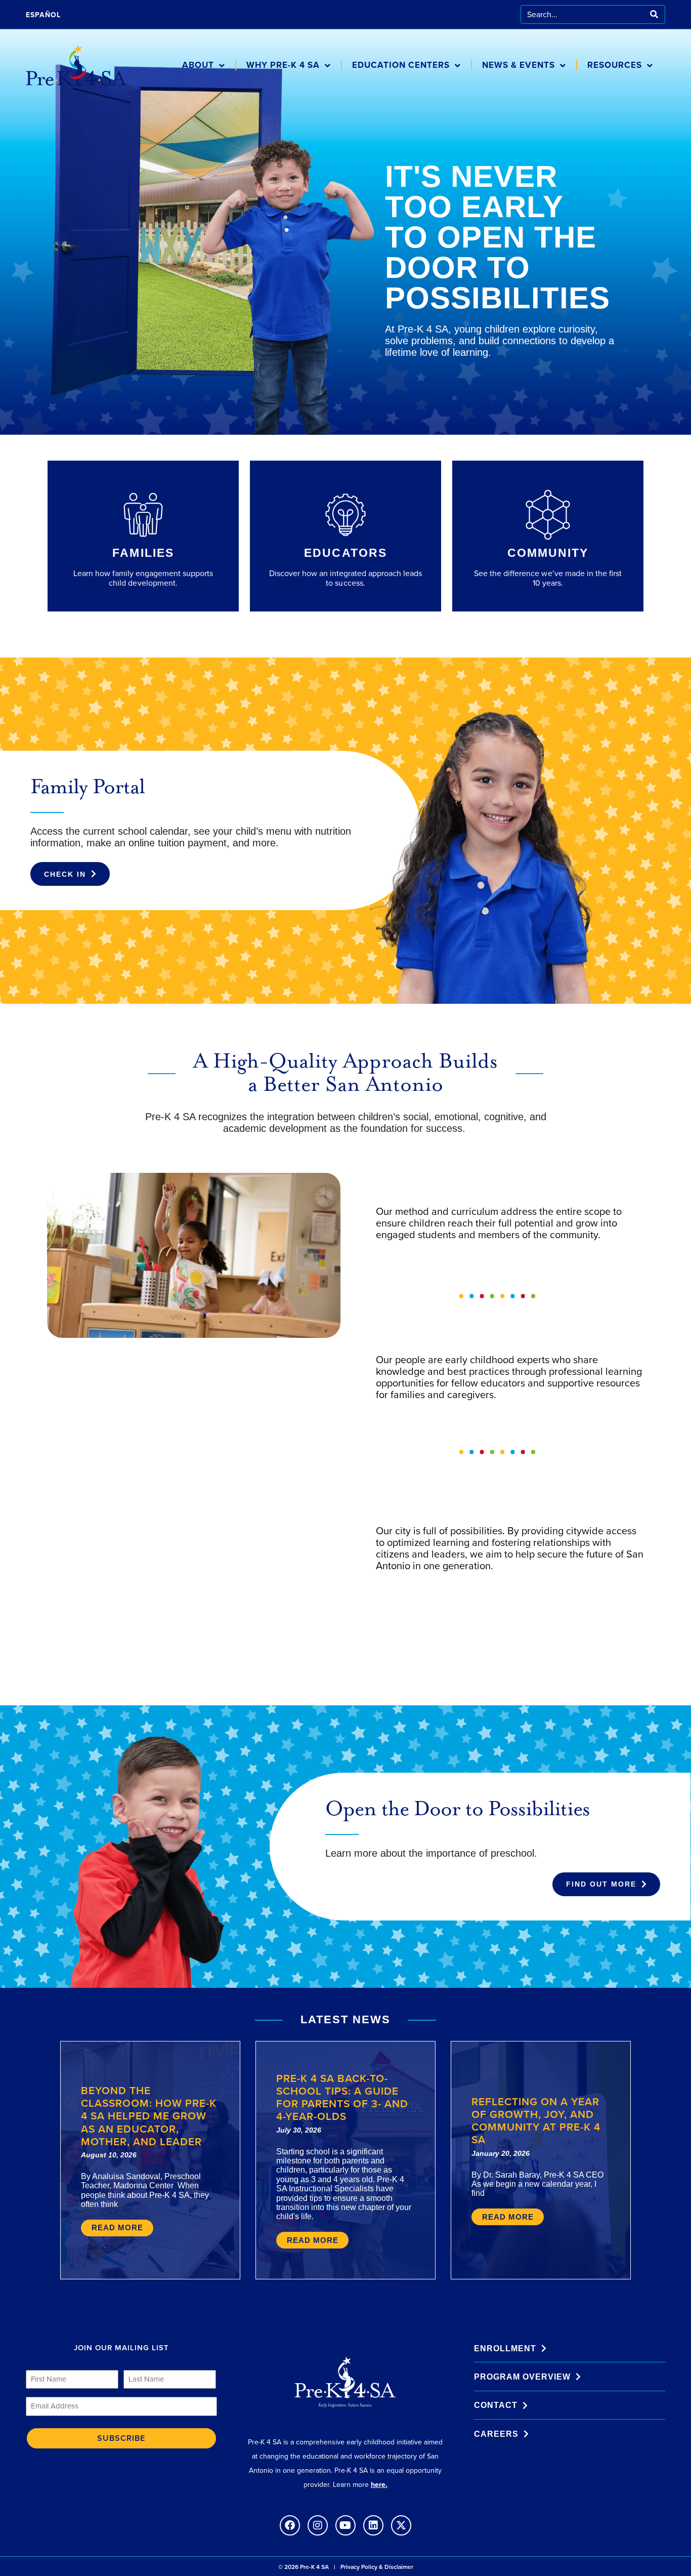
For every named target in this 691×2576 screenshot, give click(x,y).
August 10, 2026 (109, 2155)
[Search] (654, 14)
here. (379, 2485)
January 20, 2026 (501, 2153)
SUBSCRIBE (121, 2438)
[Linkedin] (373, 2525)
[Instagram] (318, 2525)
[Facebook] (290, 2525)
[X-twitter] (401, 2525)
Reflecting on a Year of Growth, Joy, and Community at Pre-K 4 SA (536, 2121)
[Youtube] (345, 2525)
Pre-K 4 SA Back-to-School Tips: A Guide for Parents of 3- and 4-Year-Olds (342, 2097)
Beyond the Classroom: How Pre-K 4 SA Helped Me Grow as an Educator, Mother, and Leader (149, 2116)
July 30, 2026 (299, 2130)
